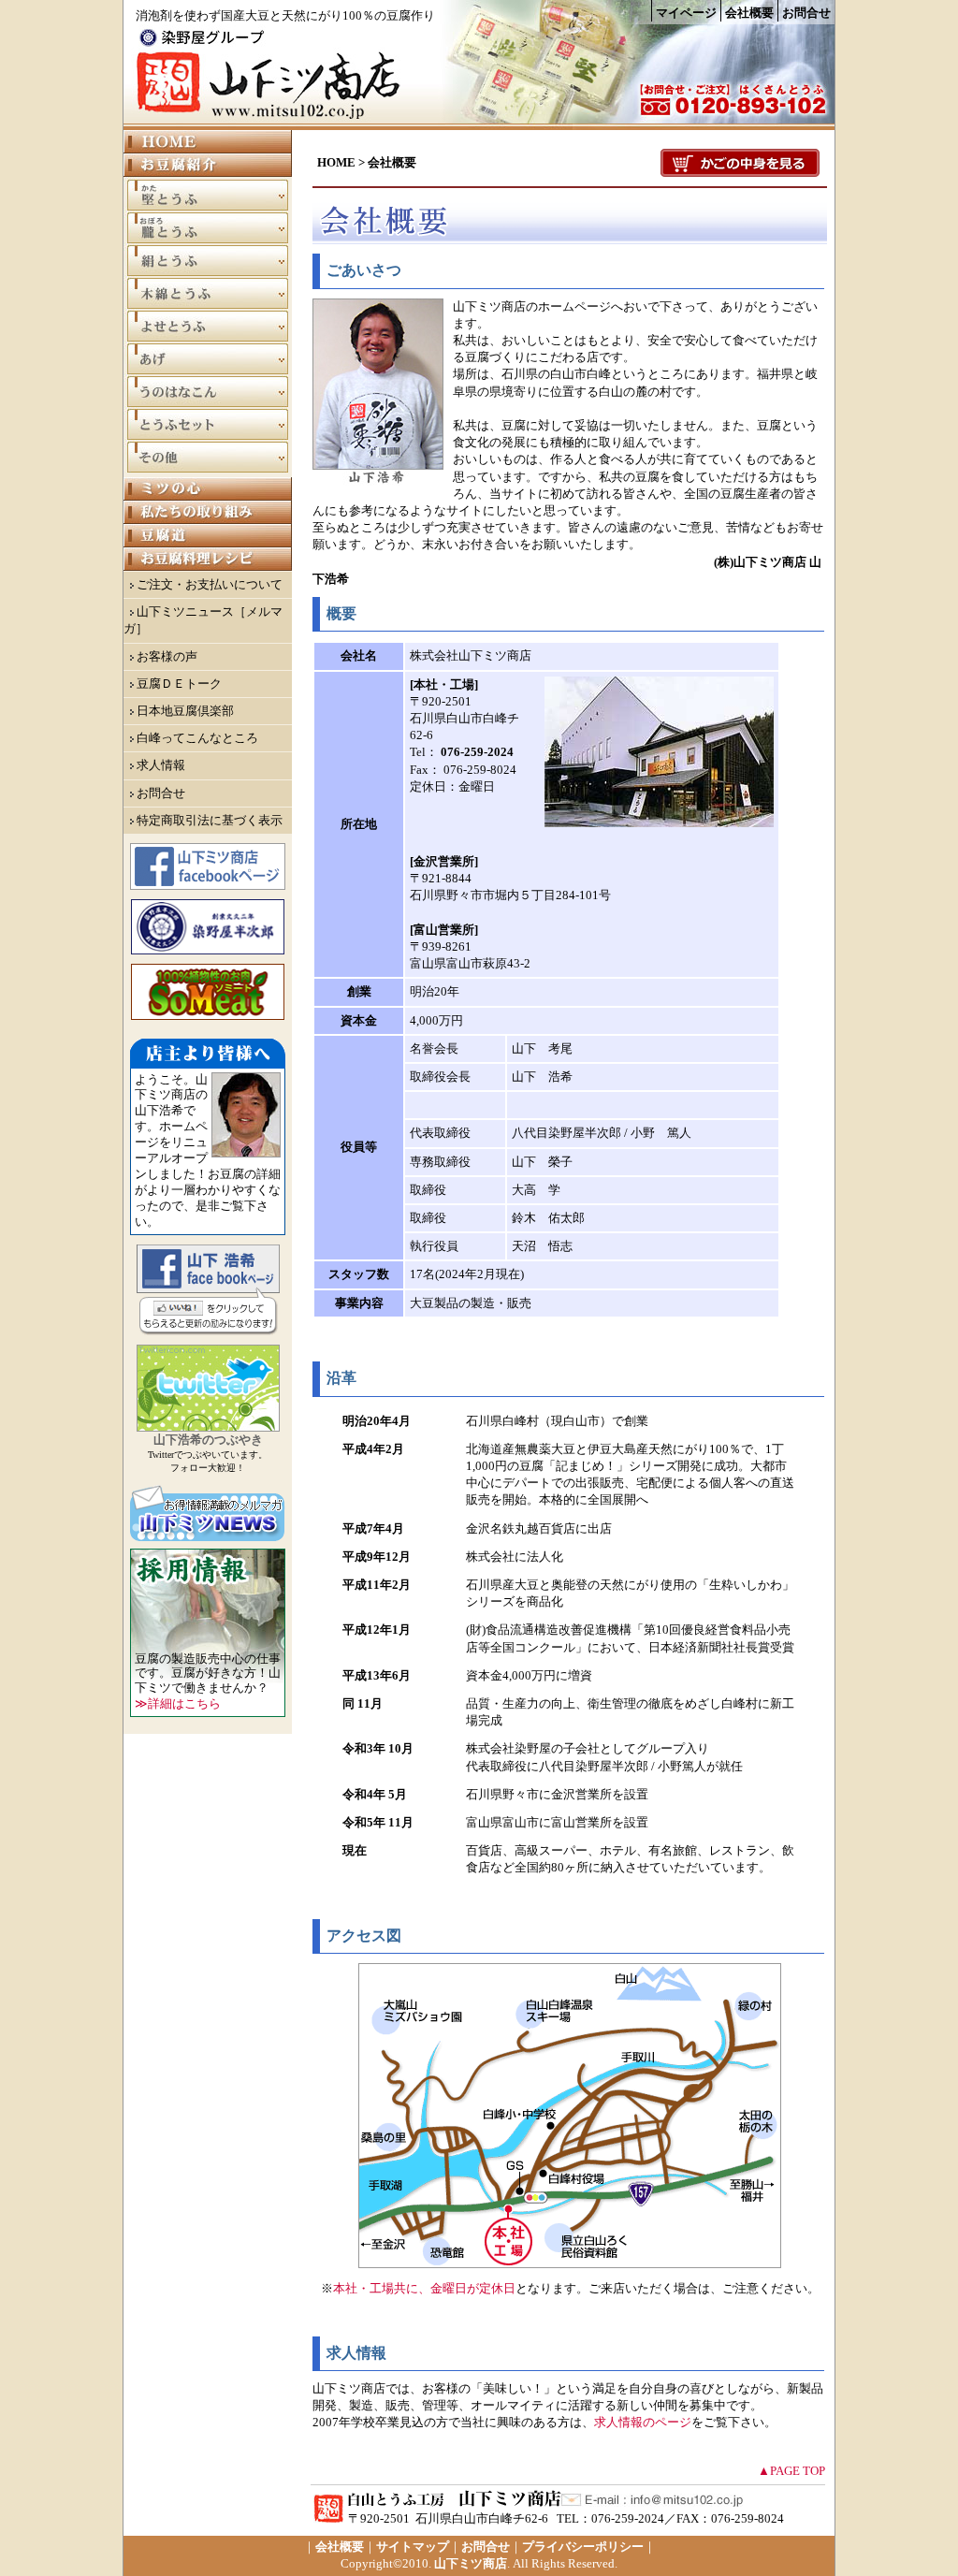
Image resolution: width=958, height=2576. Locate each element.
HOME (336, 162)
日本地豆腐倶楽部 (185, 711)
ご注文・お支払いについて (210, 584)
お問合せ (806, 13)
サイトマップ (413, 2547)
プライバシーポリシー (583, 2547)
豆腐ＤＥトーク (179, 684)
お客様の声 (167, 656)
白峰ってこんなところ (197, 738)
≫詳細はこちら (178, 1703)
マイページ (686, 13)
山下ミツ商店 (471, 2563)
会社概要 (749, 13)
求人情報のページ (643, 2422)
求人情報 (161, 765)
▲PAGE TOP (791, 2471)
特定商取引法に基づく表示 (210, 820)
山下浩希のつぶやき (208, 1440)
